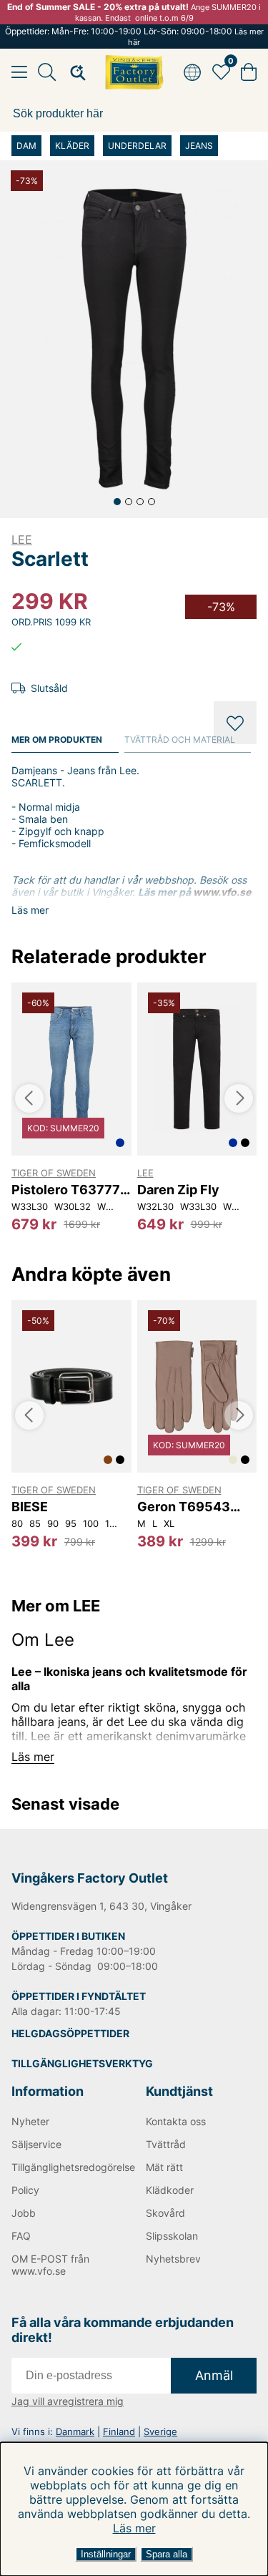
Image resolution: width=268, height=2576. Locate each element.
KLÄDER (72, 146)
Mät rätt (164, 2167)
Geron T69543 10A (184, 1507)
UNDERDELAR (137, 146)
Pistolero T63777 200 (66, 1190)
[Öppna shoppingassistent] (74, 72)
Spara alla (167, 2554)
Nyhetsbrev (173, 2259)
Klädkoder (170, 2190)
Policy (25, 2190)
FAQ (21, 2236)
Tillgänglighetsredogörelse (67, 2167)
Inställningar (106, 2554)
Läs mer (134, 2528)
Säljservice (36, 2144)
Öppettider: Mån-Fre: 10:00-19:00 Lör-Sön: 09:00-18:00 (134, 36)
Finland (119, 2431)
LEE (22, 540)
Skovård (165, 2213)
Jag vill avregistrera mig (68, 2401)
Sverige (160, 2431)
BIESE (30, 1507)
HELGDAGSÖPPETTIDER (70, 2033)
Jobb (24, 2213)
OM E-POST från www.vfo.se (50, 2265)
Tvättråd (166, 2144)
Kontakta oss (176, 2121)
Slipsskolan (172, 2236)
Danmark (75, 2431)
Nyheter (30, 2121)
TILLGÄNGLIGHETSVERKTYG (82, 2063)
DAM (26, 146)
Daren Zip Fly (178, 1190)
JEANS (199, 146)
